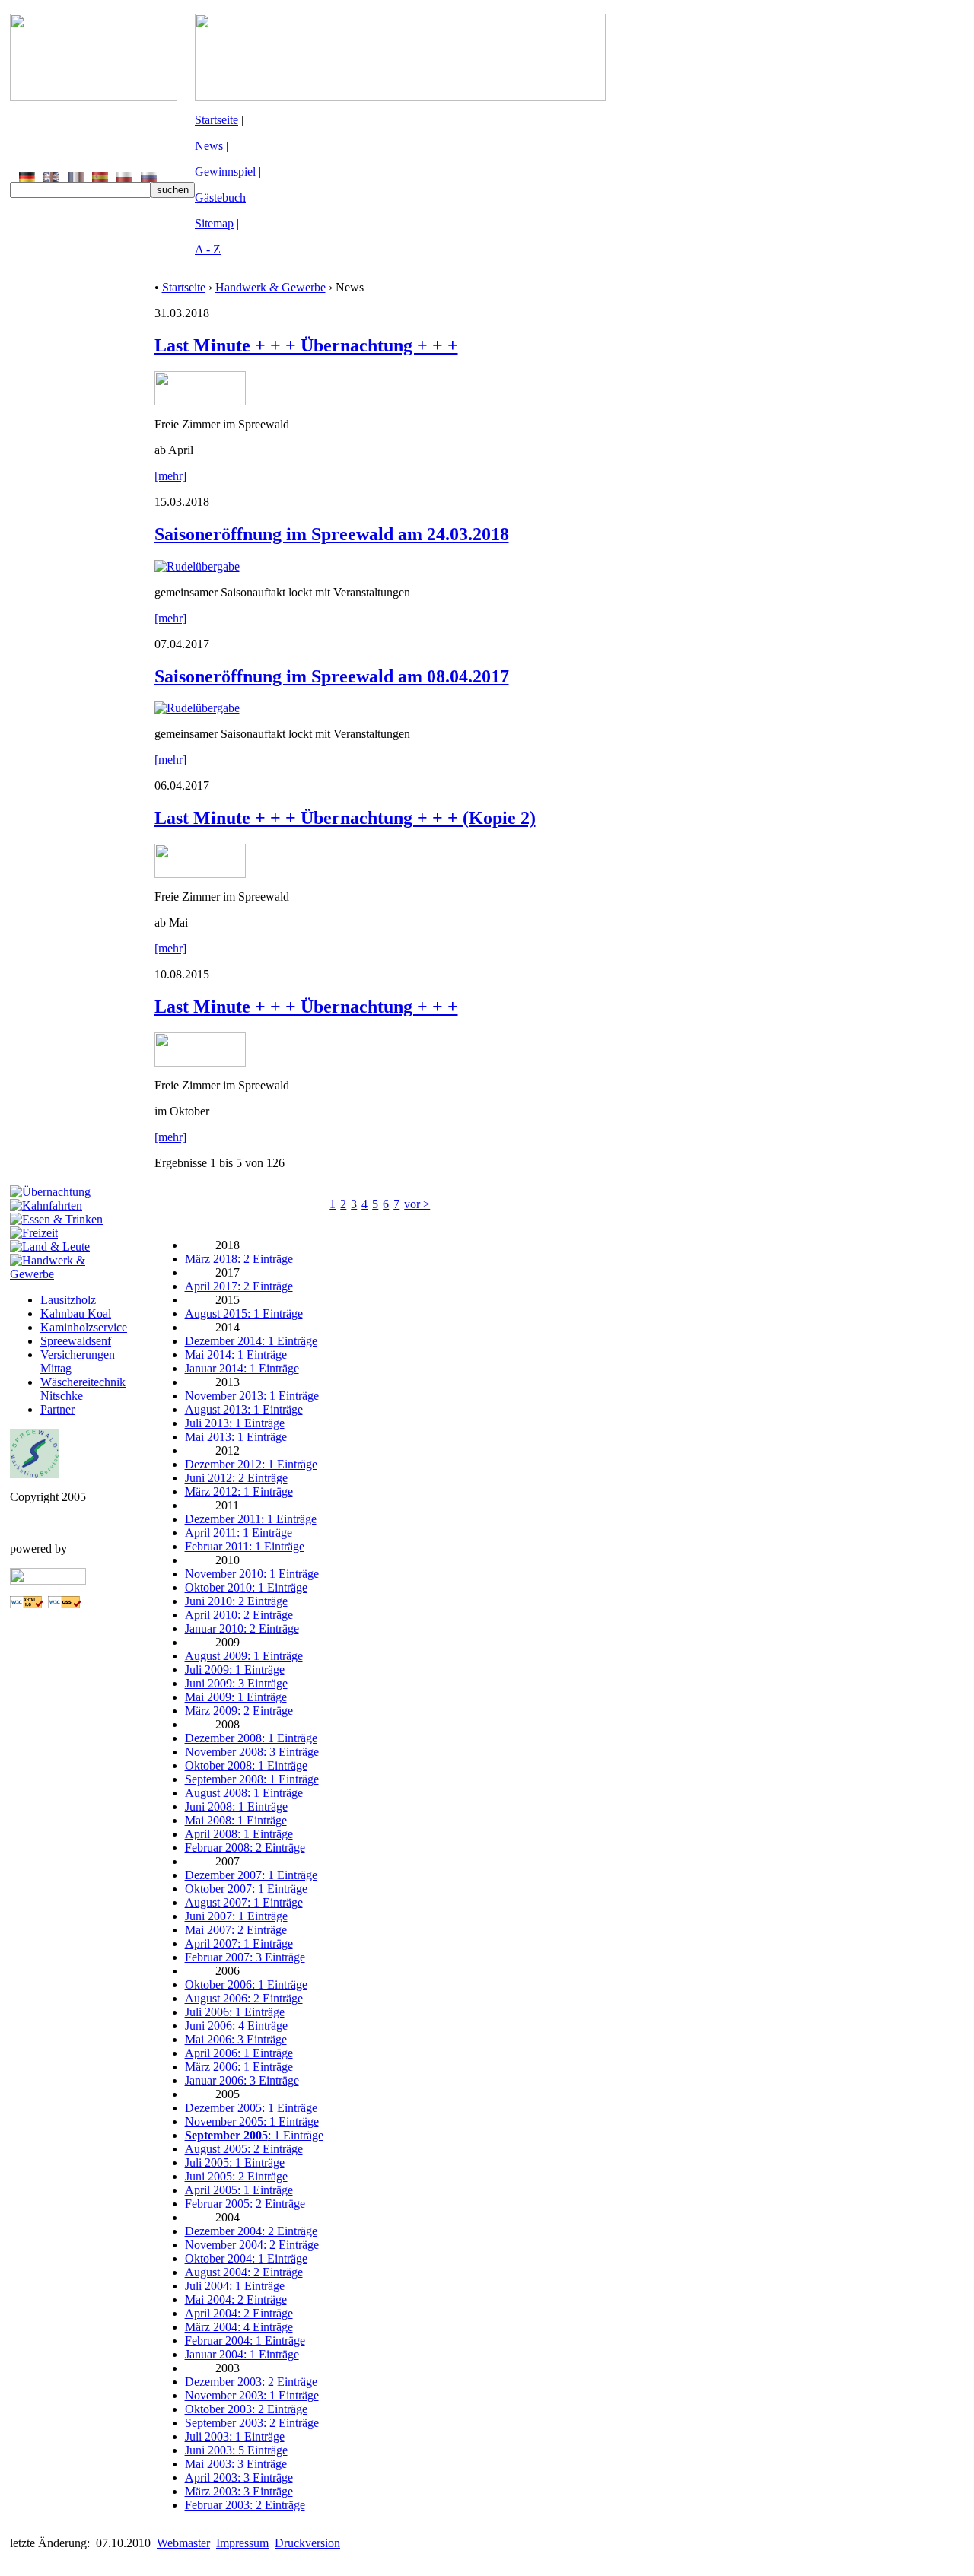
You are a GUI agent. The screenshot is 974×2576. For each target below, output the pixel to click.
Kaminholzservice (84, 1327)
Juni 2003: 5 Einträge (236, 2450)
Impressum (242, 2543)
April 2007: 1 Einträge (239, 1943)
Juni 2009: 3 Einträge (236, 1683)
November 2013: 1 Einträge (252, 1396)
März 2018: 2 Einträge (239, 1259)
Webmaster (183, 2543)
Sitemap (214, 223)
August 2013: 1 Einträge (244, 1409)
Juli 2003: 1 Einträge (235, 2436)
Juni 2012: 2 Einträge (236, 1478)
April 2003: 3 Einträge (239, 2477)
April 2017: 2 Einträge (239, 1286)
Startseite (216, 120)
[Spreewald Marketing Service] (35, 1474)
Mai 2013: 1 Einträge (236, 1437)
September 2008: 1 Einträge (252, 1779)
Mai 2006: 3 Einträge (236, 2039)
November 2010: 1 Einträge (252, 1574)
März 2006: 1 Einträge (239, 2067)
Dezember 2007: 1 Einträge (251, 1875)
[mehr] (170, 476)
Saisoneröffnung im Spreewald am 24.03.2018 (332, 534)
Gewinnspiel (225, 172)
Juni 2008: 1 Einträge (236, 1806)
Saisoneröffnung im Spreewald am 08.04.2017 (332, 676)
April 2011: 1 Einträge (239, 1533)
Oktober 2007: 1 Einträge (246, 1889)
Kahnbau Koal (76, 1313)
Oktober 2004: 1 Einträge (246, 2258)
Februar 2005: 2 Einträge (245, 2204)
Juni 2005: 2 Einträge (236, 2176)
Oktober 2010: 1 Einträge (246, 1587)
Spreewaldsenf (76, 1341)
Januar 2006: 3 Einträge (242, 2080)
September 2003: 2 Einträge (252, 2423)
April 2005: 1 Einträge (239, 2190)
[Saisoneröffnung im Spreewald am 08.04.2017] (197, 708)
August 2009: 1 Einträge (244, 1656)
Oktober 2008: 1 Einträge (246, 1765)
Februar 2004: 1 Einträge (245, 2341)
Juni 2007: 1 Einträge (236, 1916)
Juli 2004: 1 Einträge (235, 2286)
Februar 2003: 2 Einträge (245, 2505)
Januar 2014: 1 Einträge (242, 1368)
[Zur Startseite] (94, 97)
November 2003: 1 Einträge (252, 2395)
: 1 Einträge (254, 2135)
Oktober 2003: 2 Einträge (246, 2409)
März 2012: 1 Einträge (239, 1492)
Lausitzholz (68, 1300)
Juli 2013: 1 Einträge (235, 1423)
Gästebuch (220, 197)
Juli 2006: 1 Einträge (235, 2012)
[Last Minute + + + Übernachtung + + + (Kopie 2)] (200, 874)
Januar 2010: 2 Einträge (242, 1628)
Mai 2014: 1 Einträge (236, 1355)
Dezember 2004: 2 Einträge (251, 2231)
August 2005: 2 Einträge (244, 2149)
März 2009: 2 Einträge (239, 1711)
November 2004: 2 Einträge (252, 2245)
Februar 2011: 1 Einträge (245, 1546)
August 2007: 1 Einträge (244, 1902)
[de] (27, 178)
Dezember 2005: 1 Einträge (251, 2108)
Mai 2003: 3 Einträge (236, 2464)
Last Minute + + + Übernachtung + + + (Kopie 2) (345, 818)
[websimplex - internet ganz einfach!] (48, 1581)
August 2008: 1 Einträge (244, 1793)
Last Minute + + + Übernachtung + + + (306, 345)
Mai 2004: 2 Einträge (236, 2299)
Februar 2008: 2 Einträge (245, 1848)
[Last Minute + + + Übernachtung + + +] (200, 401)
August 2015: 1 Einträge (244, 1313)
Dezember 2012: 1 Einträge (251, 1464)
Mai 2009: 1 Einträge (236, 1697)
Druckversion (307, 2543)
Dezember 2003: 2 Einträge (251, 2382)
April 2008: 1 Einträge (239, 1834)
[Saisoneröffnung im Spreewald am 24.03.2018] (197, 566)
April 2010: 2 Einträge (239, 1615)
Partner (57, 1409)
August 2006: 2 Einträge (244, 1998)
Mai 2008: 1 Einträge (236, 1820)
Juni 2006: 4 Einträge (236, 2026)
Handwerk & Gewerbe (271, 287)
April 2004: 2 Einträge (239, 2313)
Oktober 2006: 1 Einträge (246, 1984)
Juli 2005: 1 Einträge (235, 2163)
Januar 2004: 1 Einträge (242, 2354)
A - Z (208, 249)
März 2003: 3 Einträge (239, 2491)
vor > (417, 1204)
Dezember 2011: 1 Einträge (251, 1519)
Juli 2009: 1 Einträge (235, 1670)
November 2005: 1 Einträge (252, 2121)
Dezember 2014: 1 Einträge (251, 1341)
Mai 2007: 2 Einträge (236, 1930)
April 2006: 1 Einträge (239, 2053)
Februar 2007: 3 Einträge (245, 1957)
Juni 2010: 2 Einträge (236, 1601)
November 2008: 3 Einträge (252, 1752)
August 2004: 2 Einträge (244, 2272)
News (209, 146)
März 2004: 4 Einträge (239, 2327)
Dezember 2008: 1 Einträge (251, 1738)
